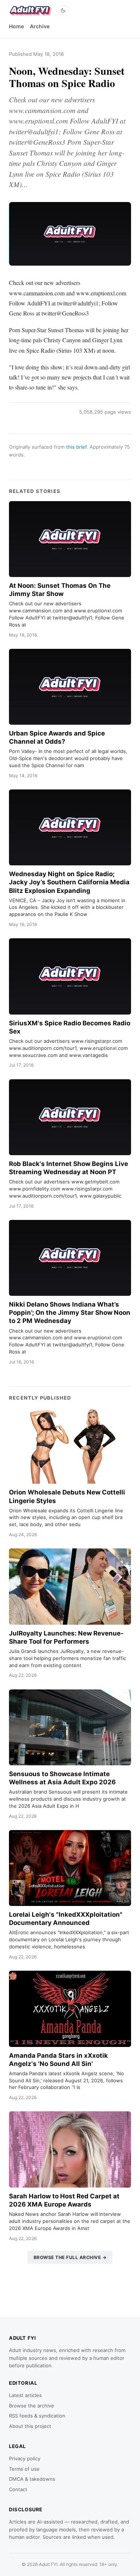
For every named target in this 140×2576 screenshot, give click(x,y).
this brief (76, 447)
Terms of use (24, 2469)
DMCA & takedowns (32, 2479)
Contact (18, 2489)
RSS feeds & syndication (37, 2416)
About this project (30, 2426)
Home (16, 26)
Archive (40, 26)
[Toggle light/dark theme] (63, 10)
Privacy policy (25, 2458)
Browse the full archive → (70, 2257)
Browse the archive (32, 2406)
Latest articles (25, 2395)
